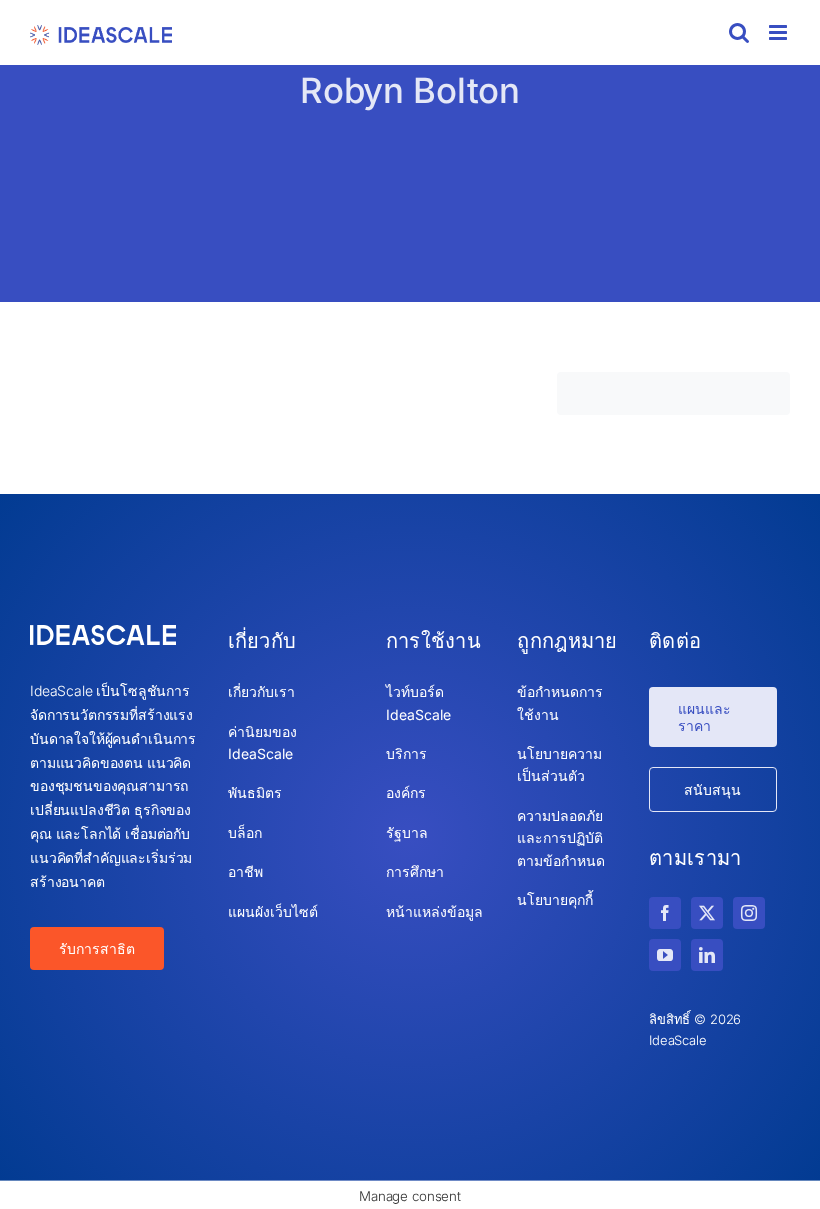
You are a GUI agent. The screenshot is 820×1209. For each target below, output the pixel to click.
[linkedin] (707, 955)
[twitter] (707, 913)
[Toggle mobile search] (739, 32)
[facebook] (665, 913)
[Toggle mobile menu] (779, 32)
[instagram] (749, 913)
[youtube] (665, 955)
